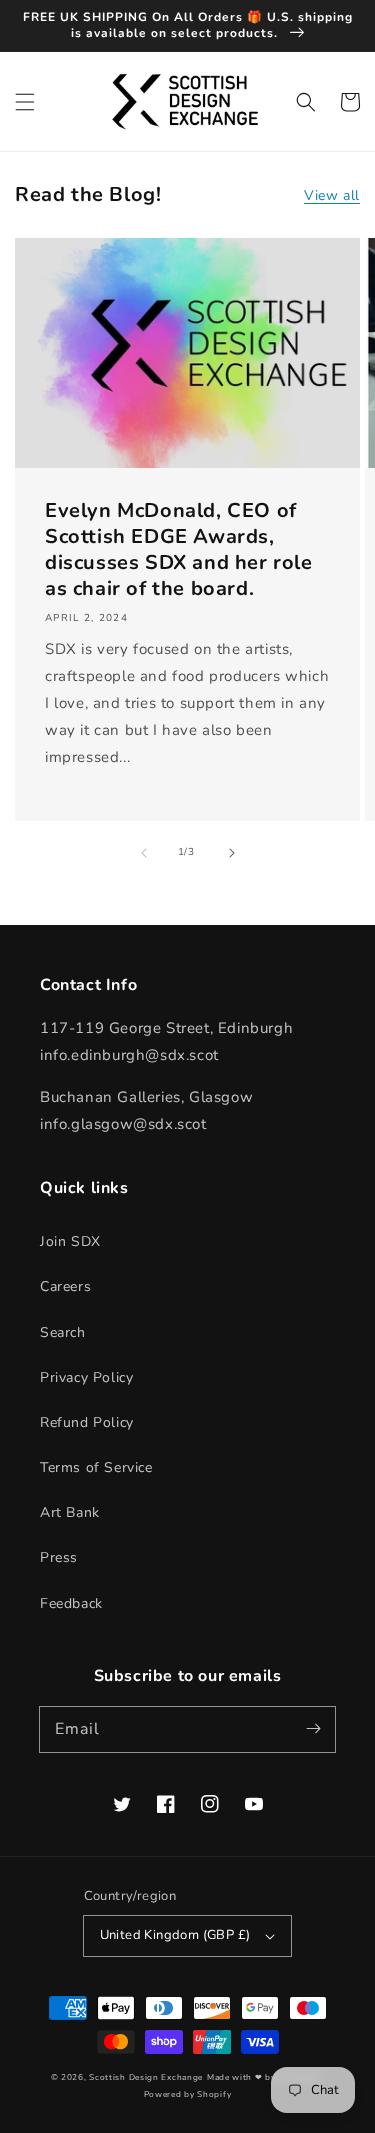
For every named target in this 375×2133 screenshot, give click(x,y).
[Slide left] (144, 853)
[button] (25, 102)
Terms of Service (96, 1467)
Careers (65, 1286)
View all (332, 195)
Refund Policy (87, 1422)
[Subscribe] (313, 1729)
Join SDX (70, 1241)
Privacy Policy (86, 1377)
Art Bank (70, 1512)
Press (59, 1557)
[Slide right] (232, 853)
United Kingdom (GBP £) (175, 1935)
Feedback (71, 1603)
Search (63, 1332)
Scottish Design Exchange (146, 2077)
